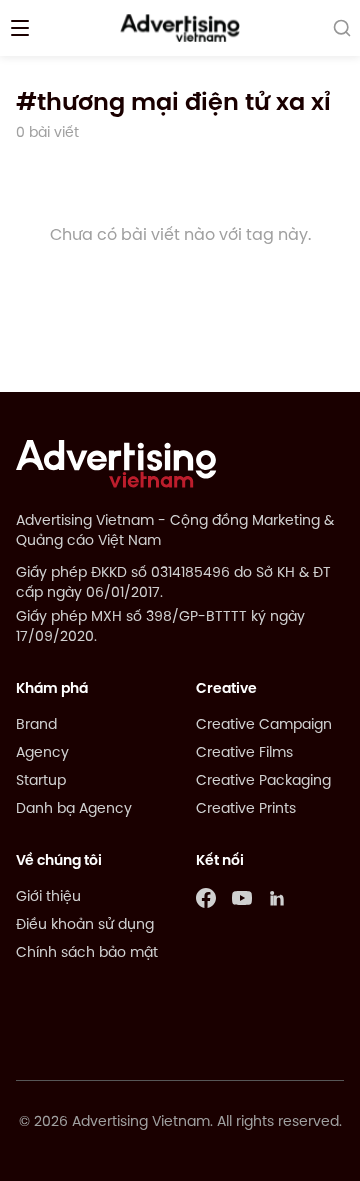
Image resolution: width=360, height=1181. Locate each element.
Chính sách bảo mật (87, 953)
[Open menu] (20, 28)
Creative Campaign (264, 725)
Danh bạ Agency (74, 809)
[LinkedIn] (278, 898)
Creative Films (244, 753)
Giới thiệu (48, 897)
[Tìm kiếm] (342, 28)
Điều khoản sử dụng (85, 925)
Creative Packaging (263, 781)
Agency (42, 753)
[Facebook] (206, 898)
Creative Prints (246, 809)
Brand (36, 725)
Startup (41, 781)
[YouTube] (242, 898)
